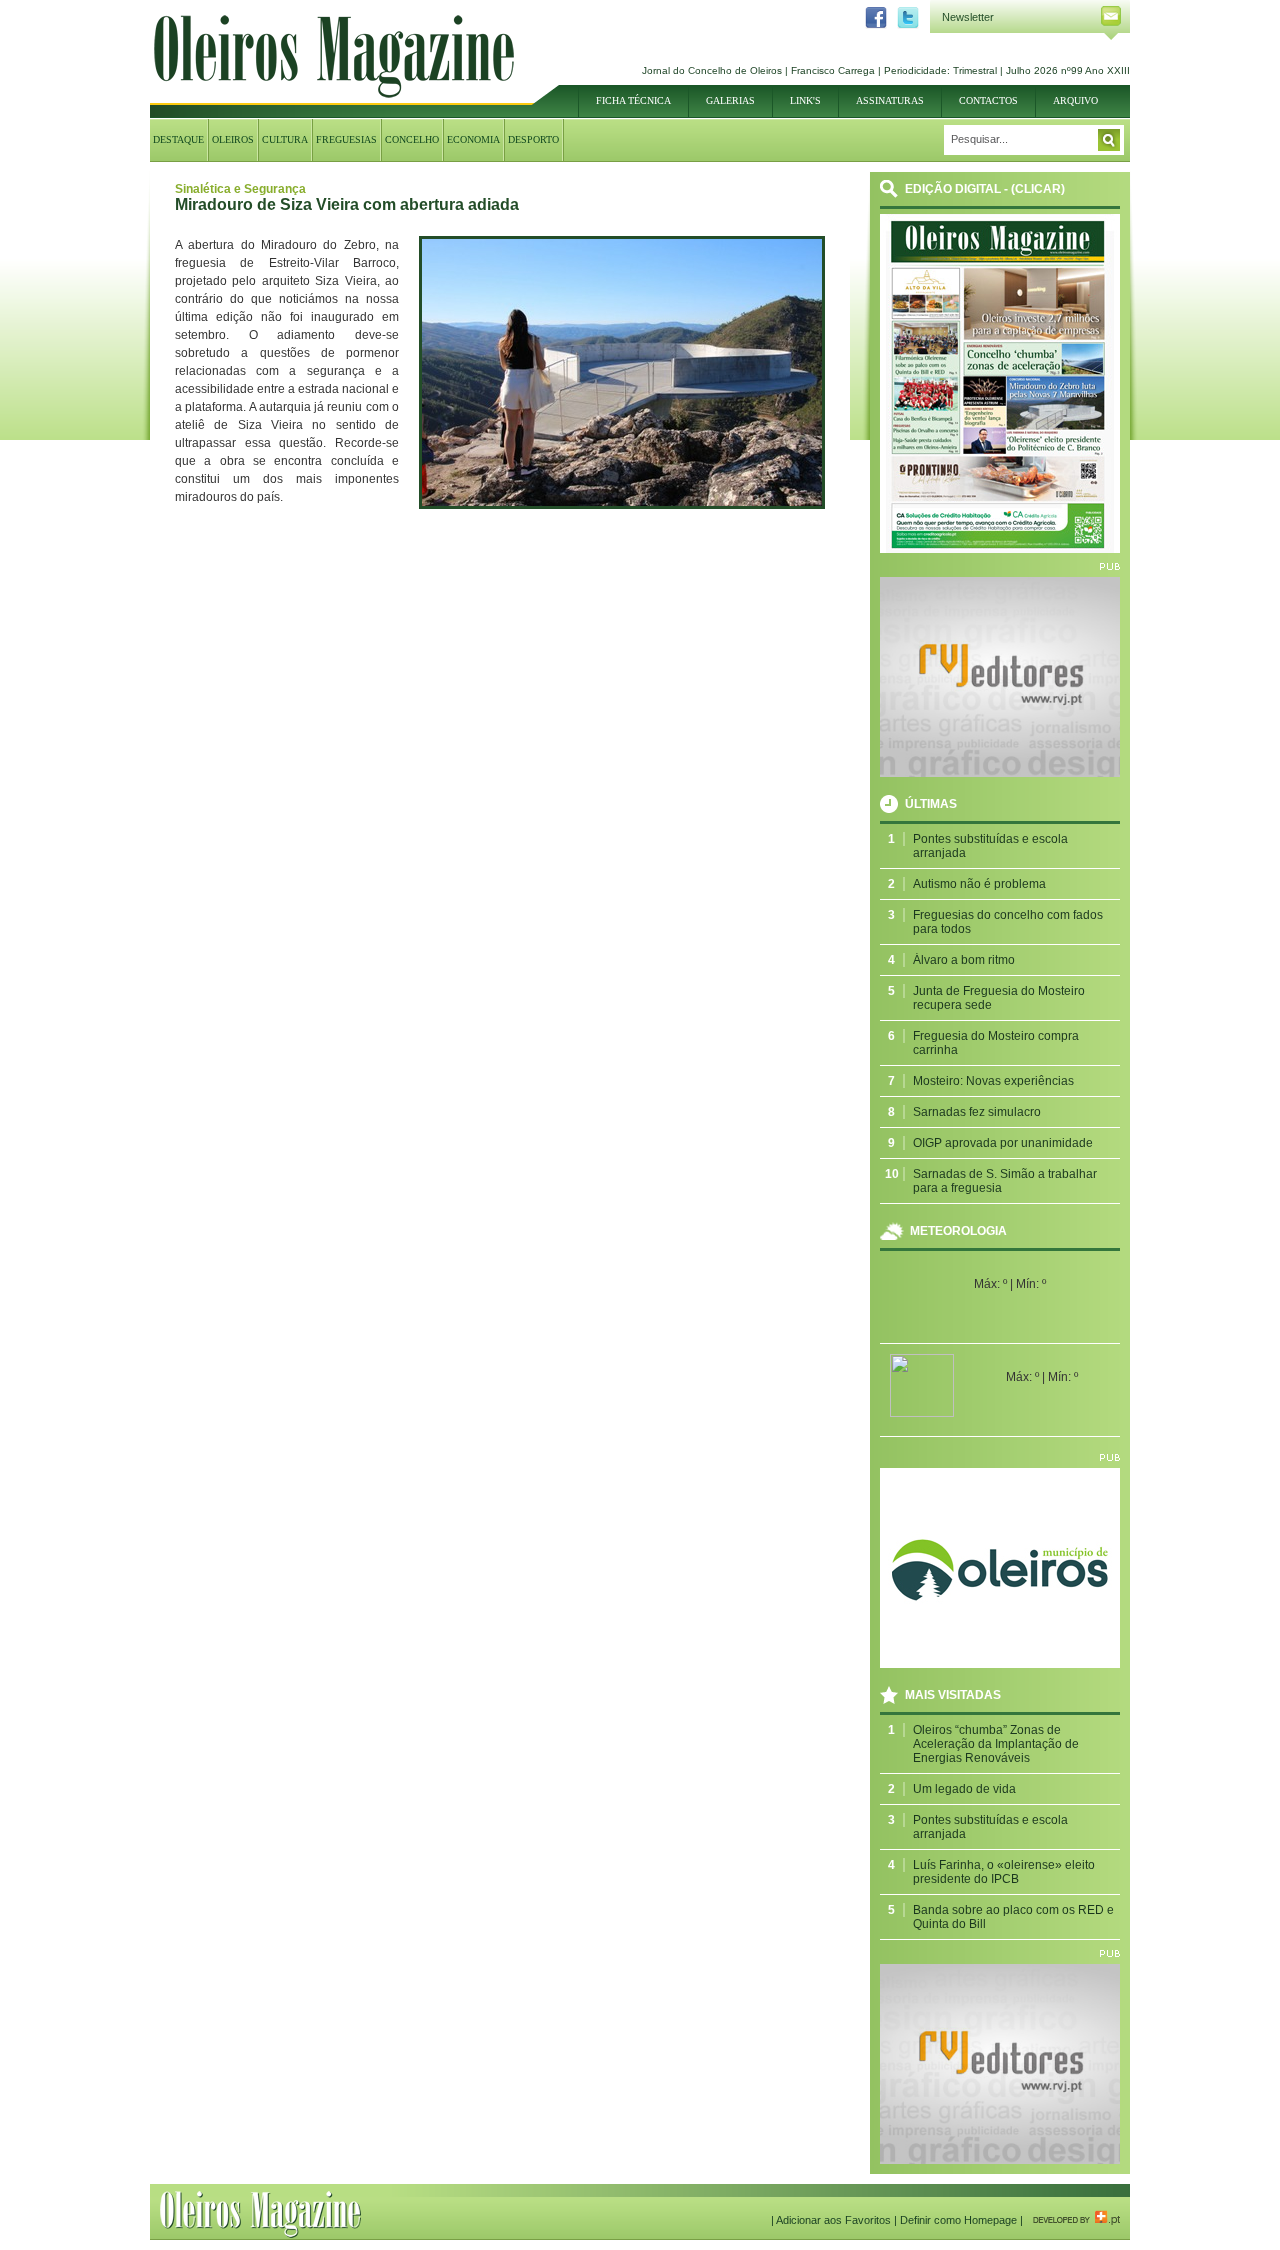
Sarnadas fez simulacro (977, 1112)
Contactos (988, 100)
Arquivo (1075, 100)
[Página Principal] (334, 94)
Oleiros (233, 139)
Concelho (412, 139)
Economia (473, 139)
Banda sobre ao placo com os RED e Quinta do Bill (1013, 1917)
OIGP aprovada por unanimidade (1003, 1143)
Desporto (533, 139)
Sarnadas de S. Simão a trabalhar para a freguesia (1005, 1181)
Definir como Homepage (958, 2220)
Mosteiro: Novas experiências (993, 1081)
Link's (805, 100)
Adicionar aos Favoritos (833, 2220)
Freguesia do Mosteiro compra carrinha (996, 1043)
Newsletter (968, 17)
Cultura (285, 139)
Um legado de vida (964, 1789)
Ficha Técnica (633, 100)
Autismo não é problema (979, 884)
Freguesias (346, 139)
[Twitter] (903, 25)
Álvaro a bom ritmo (964, 960)
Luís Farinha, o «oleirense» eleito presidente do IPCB (1004, 1872)
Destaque (178, 139)
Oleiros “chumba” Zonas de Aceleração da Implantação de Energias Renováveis (996, 1744)
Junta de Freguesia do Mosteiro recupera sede (999, 998)
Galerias (730, 100)
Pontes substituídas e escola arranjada (990, 846)
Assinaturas (890, 100)
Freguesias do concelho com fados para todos (1008, 922)
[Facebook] (871, 25)
